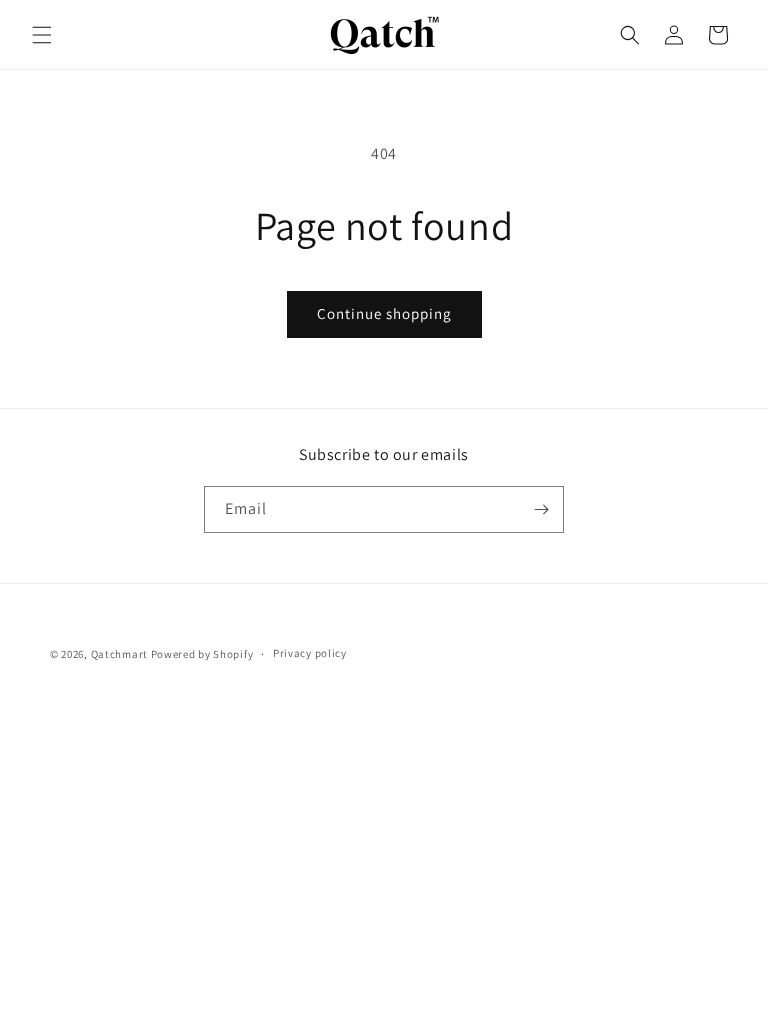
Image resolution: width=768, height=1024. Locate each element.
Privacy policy (310, 653)
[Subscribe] (541, 509)
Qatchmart (119, 654)
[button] (42, 35)
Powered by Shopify (202, 654)
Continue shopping (384, 313)
